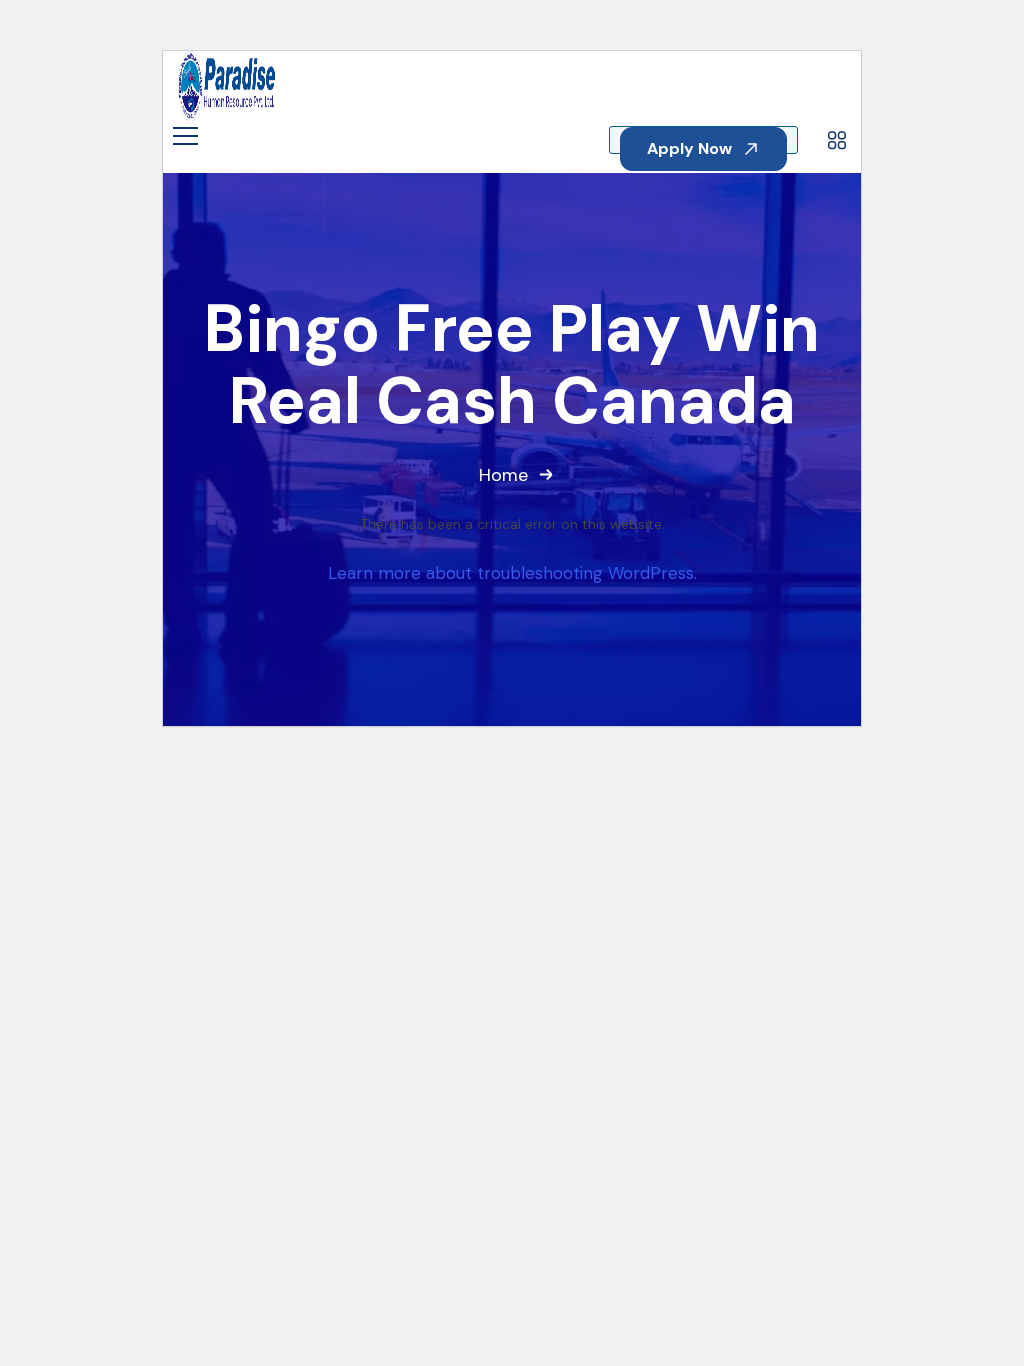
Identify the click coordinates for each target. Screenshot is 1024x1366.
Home (503, 475)
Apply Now (691, 148)
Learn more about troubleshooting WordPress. (512, 573)
